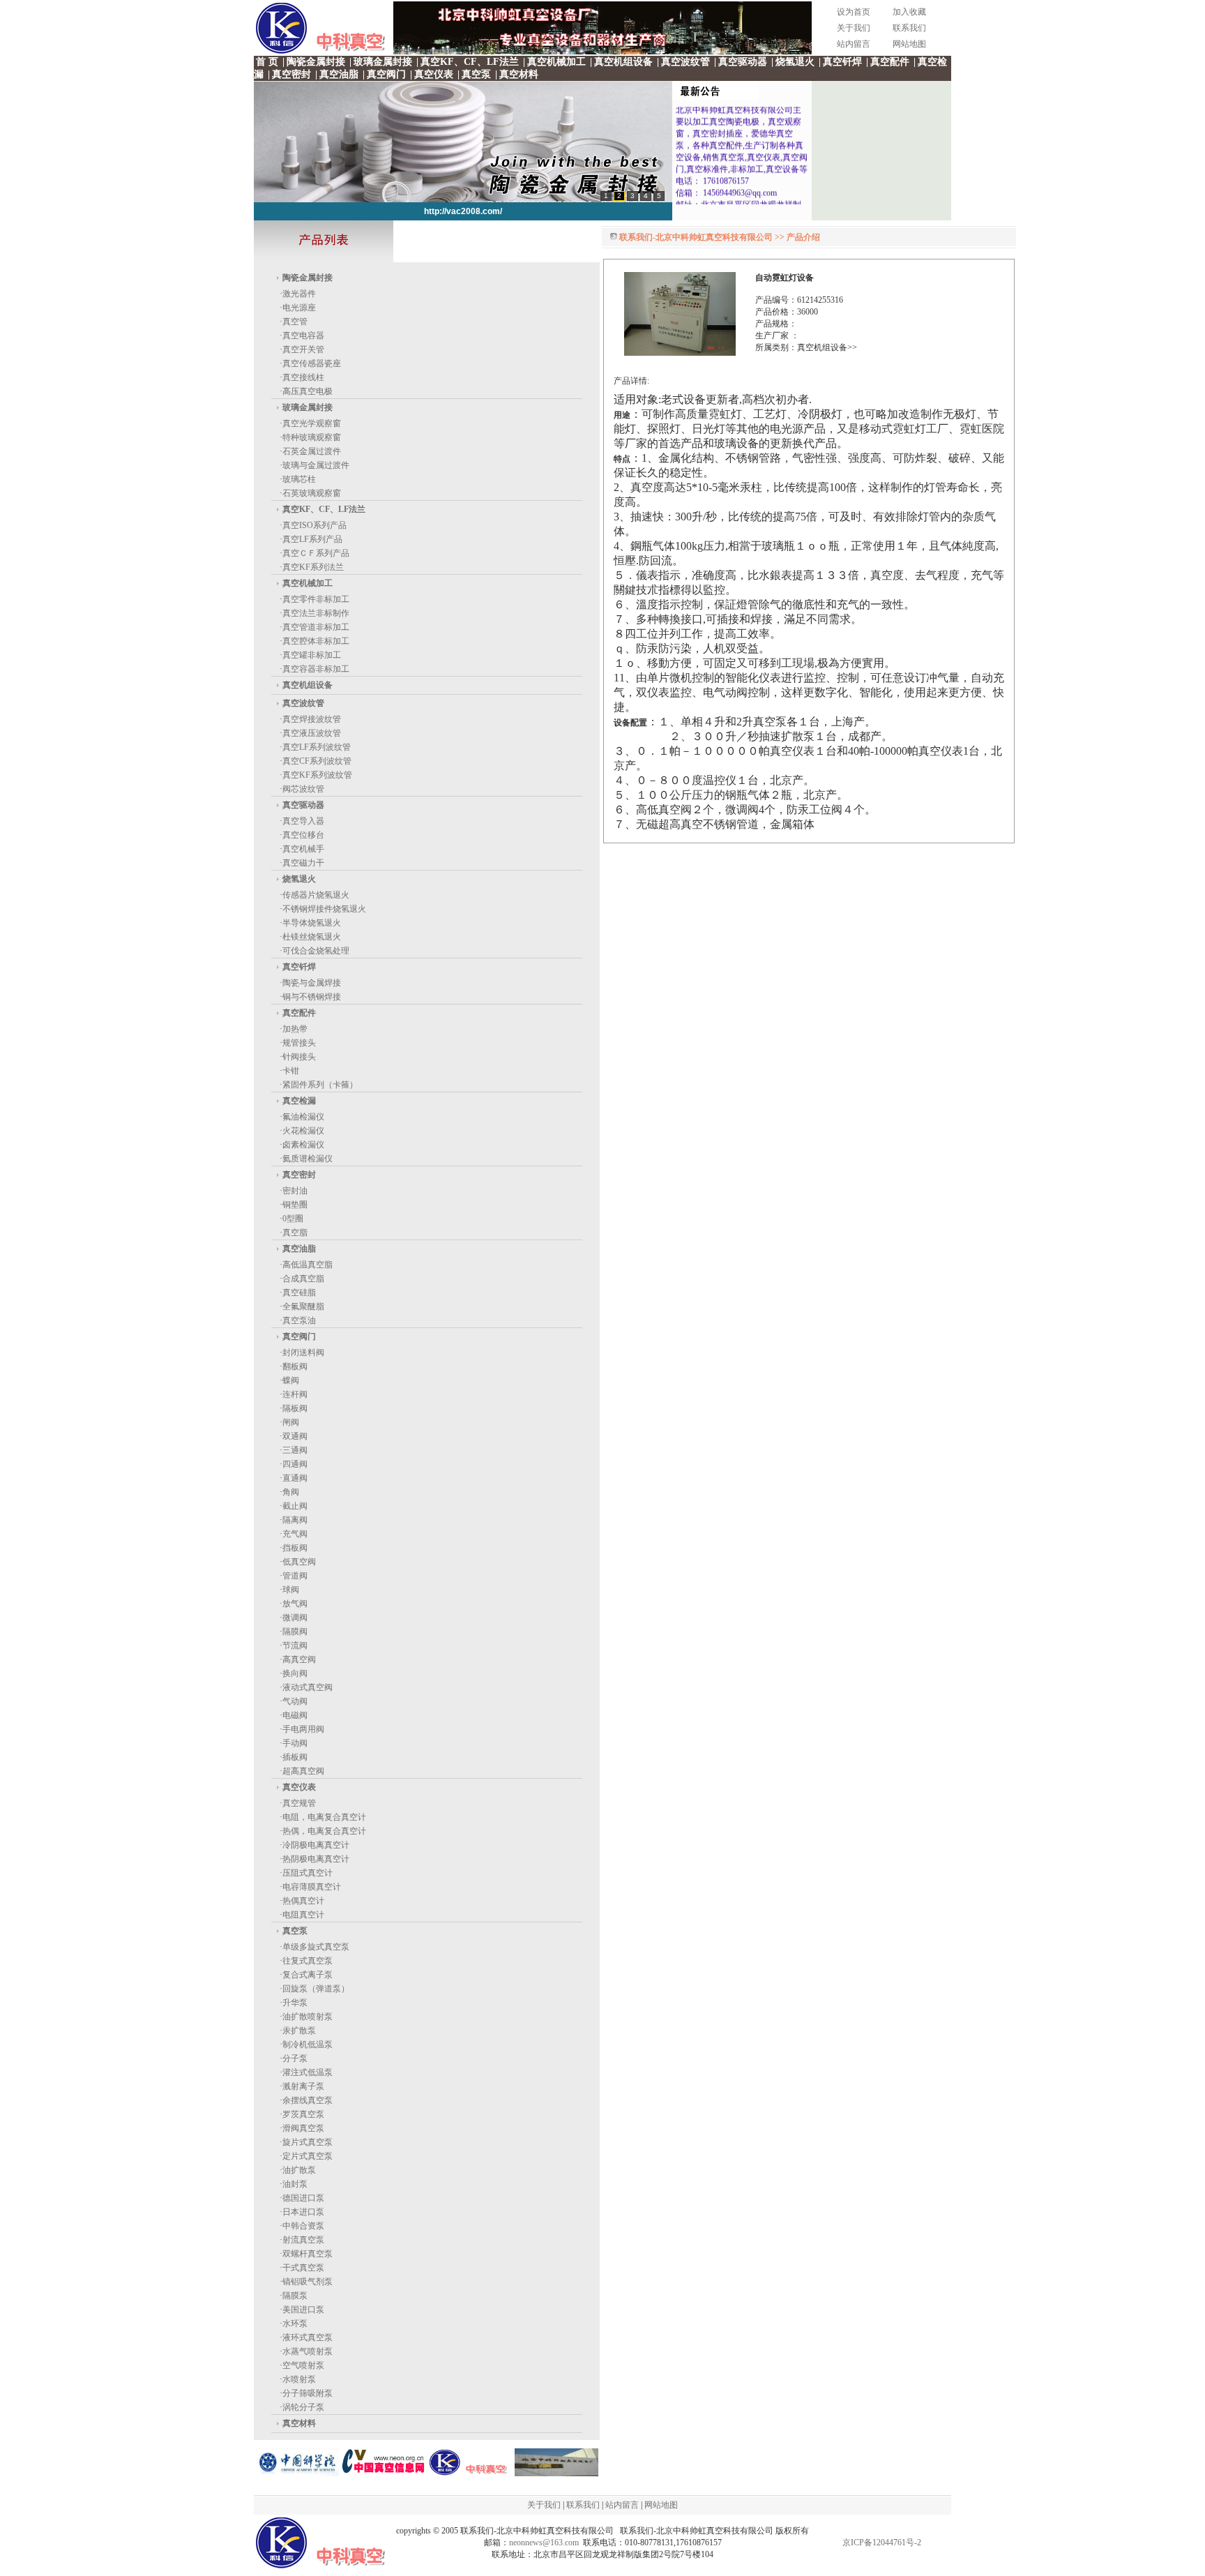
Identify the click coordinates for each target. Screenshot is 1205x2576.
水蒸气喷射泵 (308, 2351)
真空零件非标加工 (316, 599)
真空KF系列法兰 (313, 567)
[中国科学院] (297, 2473)
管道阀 (295, 1576)
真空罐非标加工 (312, 655)
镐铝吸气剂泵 (308, 2282)
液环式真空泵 (308, 2337)
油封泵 (295, 2184)
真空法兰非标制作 (316, 613)
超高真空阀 (303, 1771)
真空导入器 (303, 821)
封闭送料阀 (303, 1353)
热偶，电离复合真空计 (324, 1831)
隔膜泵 (295, 2296)
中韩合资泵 (303, 2226)
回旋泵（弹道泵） (316, 1989)
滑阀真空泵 (303, 2128)
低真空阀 (299, 1562)
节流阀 (295, 1645)
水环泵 (295, 2323)
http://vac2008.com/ (463, 211)
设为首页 (854, 12)
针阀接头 (299, 1057)
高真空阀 (299, 1659)
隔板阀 (295, 1408)
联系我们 (909, 28)
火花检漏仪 (303, 1131)
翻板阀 (295, 1366)
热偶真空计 (303, 1901)
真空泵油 (299, 1320)
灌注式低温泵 (308, 2072)
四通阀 (295, 1464)
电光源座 (299, 308)
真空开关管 (303, 349)
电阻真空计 (303, 1915)
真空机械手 (303, 849)
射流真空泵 (303, 2240)
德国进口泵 (303, 2198)
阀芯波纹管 (303, 789)
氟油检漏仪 (303, 1117)
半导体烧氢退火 (312, 923)
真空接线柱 (303, 377)
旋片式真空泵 (308, 2142)
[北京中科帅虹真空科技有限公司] (556, 2473)
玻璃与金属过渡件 (316, 465)
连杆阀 (295, 1394)
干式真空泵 (303, 2268)
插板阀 (295, 1757)
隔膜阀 (295, 1632)
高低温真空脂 (308, 1265)
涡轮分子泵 (303, 2407)
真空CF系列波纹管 (317, 761)
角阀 (291, 1492)
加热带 (295, 1029)
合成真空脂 (303, 1279)
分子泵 (295, 2058)
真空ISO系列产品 (314, 525)
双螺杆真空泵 (308, 2254)
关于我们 (854, 28)
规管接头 (299, 1043)
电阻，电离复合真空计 (324, 1817)
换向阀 (295, 1673)
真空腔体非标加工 (316, 641)
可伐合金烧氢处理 (316, 951)
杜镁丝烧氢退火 (312, 937)
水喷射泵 (299, 2379)
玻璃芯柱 (299, 479)
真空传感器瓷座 (312, 363)
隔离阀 (295, 1520)
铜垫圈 (295, 1205)
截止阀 (295, 1506)
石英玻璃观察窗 (312, 493)
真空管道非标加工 (316, 627)
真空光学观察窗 (312, 423)
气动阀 (295, 1701)
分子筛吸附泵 (308, 2393)
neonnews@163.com (544, 2543)
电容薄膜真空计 (312, 1887)
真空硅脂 (299, 1293)
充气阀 (295, 1534)
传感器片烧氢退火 (316, 895)
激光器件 (299, 294)
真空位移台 (303, 835)
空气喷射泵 (303, 2365)
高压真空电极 (308, 391)
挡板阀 (295, 1548)
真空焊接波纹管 (312, 719)
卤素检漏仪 (303, 1145)
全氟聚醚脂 (303, 1306)
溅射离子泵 (303, 2086)
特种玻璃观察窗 (312, 437)
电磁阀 (295, 1715)
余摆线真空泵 (308, 2100)
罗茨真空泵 (303, 2114)
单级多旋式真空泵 (316, 1947)
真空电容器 (303, 336)
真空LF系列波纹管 (317, 747)
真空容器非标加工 (316, 669)
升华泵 (295, 2003)
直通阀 (295, 1478)
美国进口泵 (303, 2310)
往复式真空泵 (308, 1961)
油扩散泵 (299, 2170)
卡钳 (291, 1071)
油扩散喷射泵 (308, 2017)
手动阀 (295, 1743)
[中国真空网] (384, 2473)
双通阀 (295, 1436)
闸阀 (291, 1422)
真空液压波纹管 (312, 733)
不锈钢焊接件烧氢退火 (324, 909)
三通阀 (295, 1450)
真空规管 (299, 1803)
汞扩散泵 (299, 2031)
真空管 (295, 322)
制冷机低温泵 (308, 2044)
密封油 (295, 1191)
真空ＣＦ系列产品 (316, 553)
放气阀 (295, 1604)
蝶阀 (291, 1380)
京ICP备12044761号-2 (882, 2543)
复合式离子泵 (308, 1975)
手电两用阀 (303, 1729)
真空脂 (295, 1233)
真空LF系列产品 (312, 539)
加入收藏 (909, 12)
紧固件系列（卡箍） (320, 1085)
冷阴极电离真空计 (316, 1845)
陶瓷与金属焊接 (312, 983)
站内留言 (854, 44)
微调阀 (295, 1618)
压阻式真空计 (308, 1873)
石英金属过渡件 (312, 451)
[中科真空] (470, 2473)
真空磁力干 (303, 863)
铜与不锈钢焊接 (312, 997)
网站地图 (909, 44)
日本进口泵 (303, 2212)
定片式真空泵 (308, 2156)
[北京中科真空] (602, 52)
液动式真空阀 (308, 1687)
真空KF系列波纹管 (317, 775)
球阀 (291, 1590)
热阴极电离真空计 (316, 1859)
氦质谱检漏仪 (308, 1159)
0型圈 (293, 1219)
